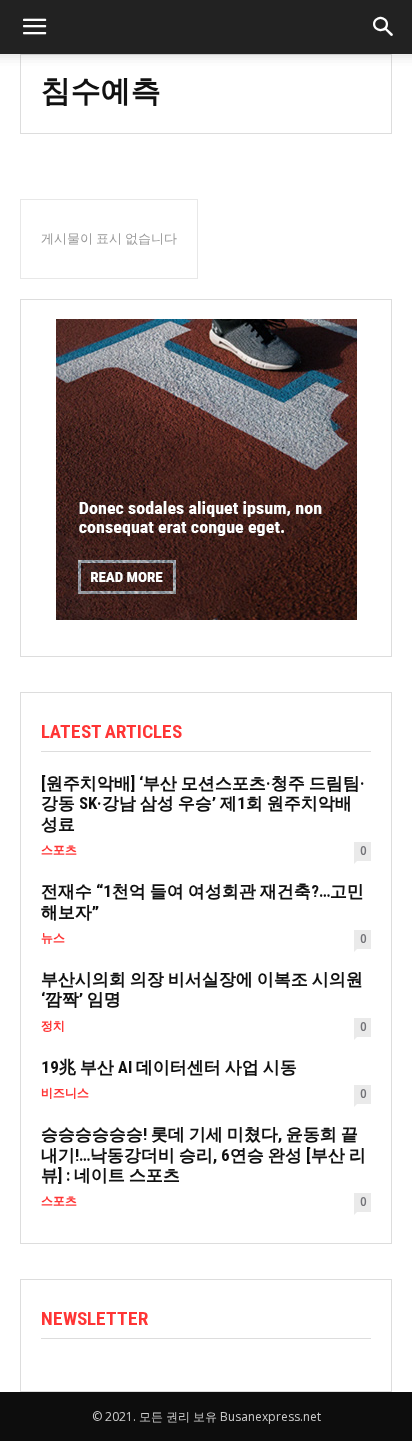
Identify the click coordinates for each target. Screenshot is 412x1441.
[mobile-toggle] (34, 27)
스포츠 (59, 850)
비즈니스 (65, 1093)
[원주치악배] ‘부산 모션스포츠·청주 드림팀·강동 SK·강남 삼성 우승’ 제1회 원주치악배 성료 (203, 803)
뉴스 (53, 938)
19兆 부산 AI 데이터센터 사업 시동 (169, 1067)
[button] (384, 27)
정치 (53, 1026)
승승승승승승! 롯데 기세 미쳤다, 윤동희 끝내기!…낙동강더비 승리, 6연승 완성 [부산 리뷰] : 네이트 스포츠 (203, 1154)
